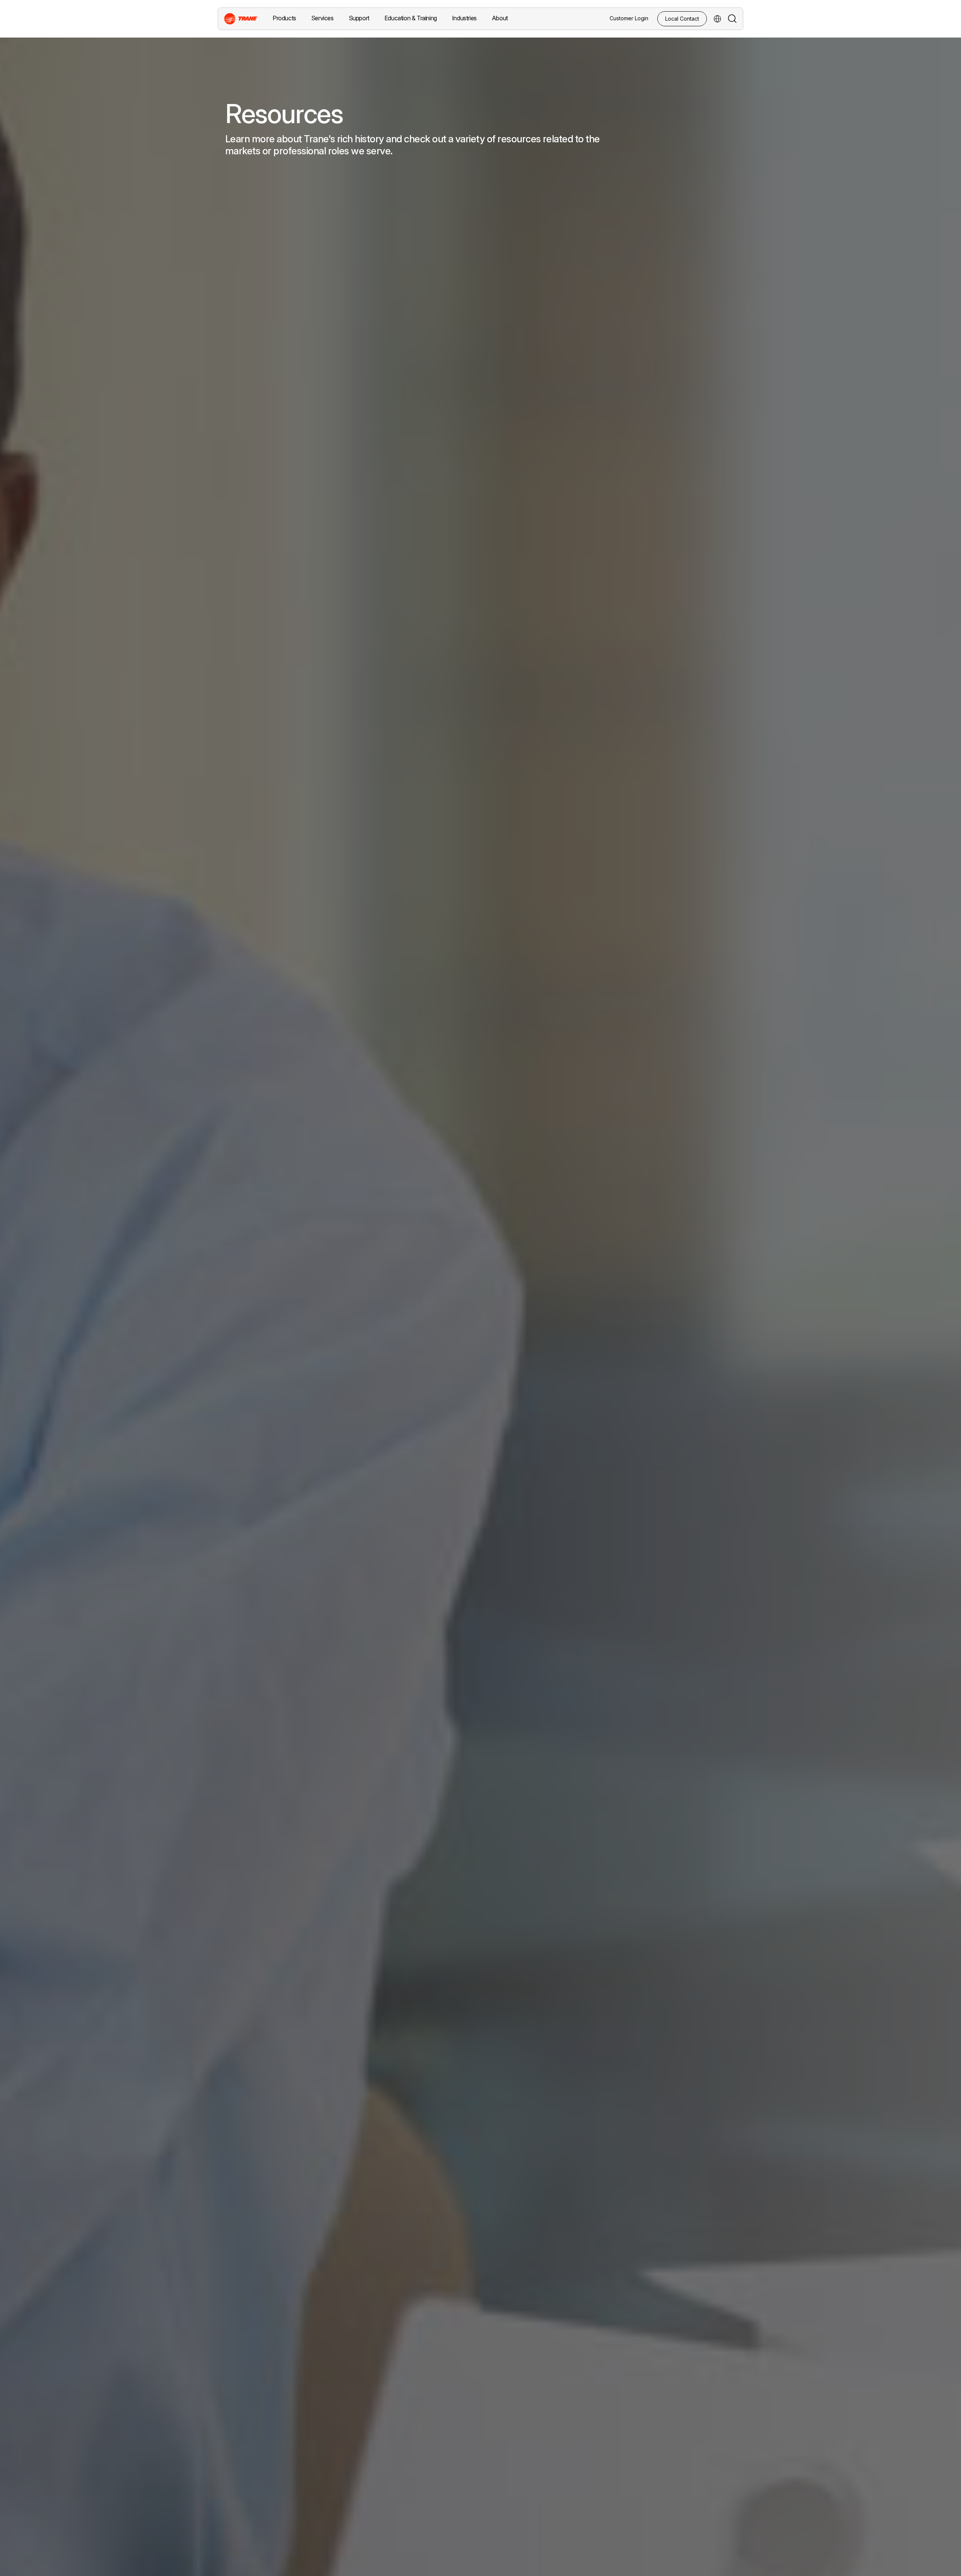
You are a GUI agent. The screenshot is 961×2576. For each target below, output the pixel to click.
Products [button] (284, 18)
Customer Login (629, 18)
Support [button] (359, 18)
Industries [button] (464, 18)
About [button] (500, 18)
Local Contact (682, 19)
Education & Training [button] (411, 18)
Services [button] (322, 18)
